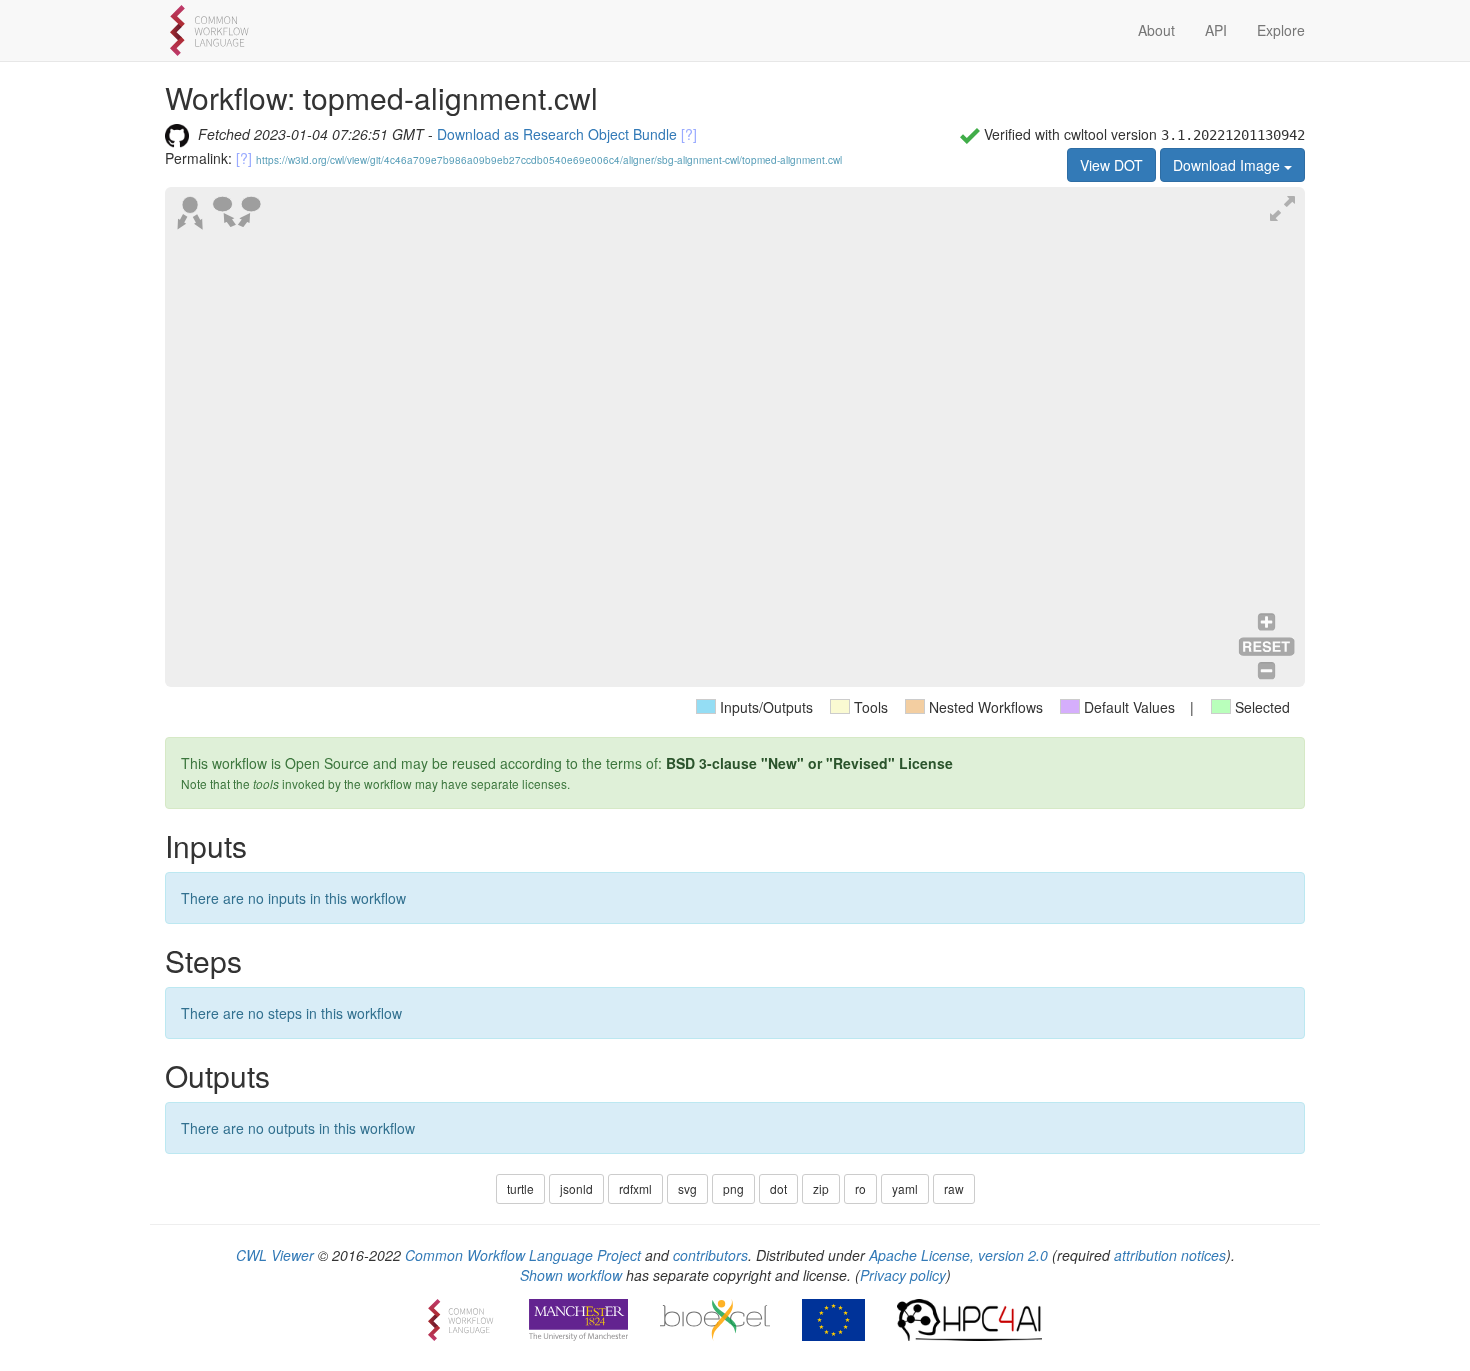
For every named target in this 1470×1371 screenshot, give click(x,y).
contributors (710, 1255)
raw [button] (954, 1188)
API (1216, 30)
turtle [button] (520, 1188)
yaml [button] (905, 1188)
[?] (689, 134)
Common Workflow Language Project (523, 1255)
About (1156, 30)
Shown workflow (571, 1275)
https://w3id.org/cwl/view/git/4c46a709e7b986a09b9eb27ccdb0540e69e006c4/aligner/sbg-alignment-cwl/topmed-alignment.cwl (549, 160)
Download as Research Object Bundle (557, 134)
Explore (1281, 30)
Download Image (1228, 165)
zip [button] (821, 1188)
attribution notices (1170, 1255)
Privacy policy (903, 1275)
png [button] (733, 1188)
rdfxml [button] (635, 1188)
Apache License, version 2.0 (958, 1255)
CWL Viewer (275, 1255)
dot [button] (778, 1188)
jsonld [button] (576, 1188)
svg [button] (687, 1188)
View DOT (1111, 165)
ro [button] (860, 1188)
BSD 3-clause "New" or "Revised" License (809, 763)
